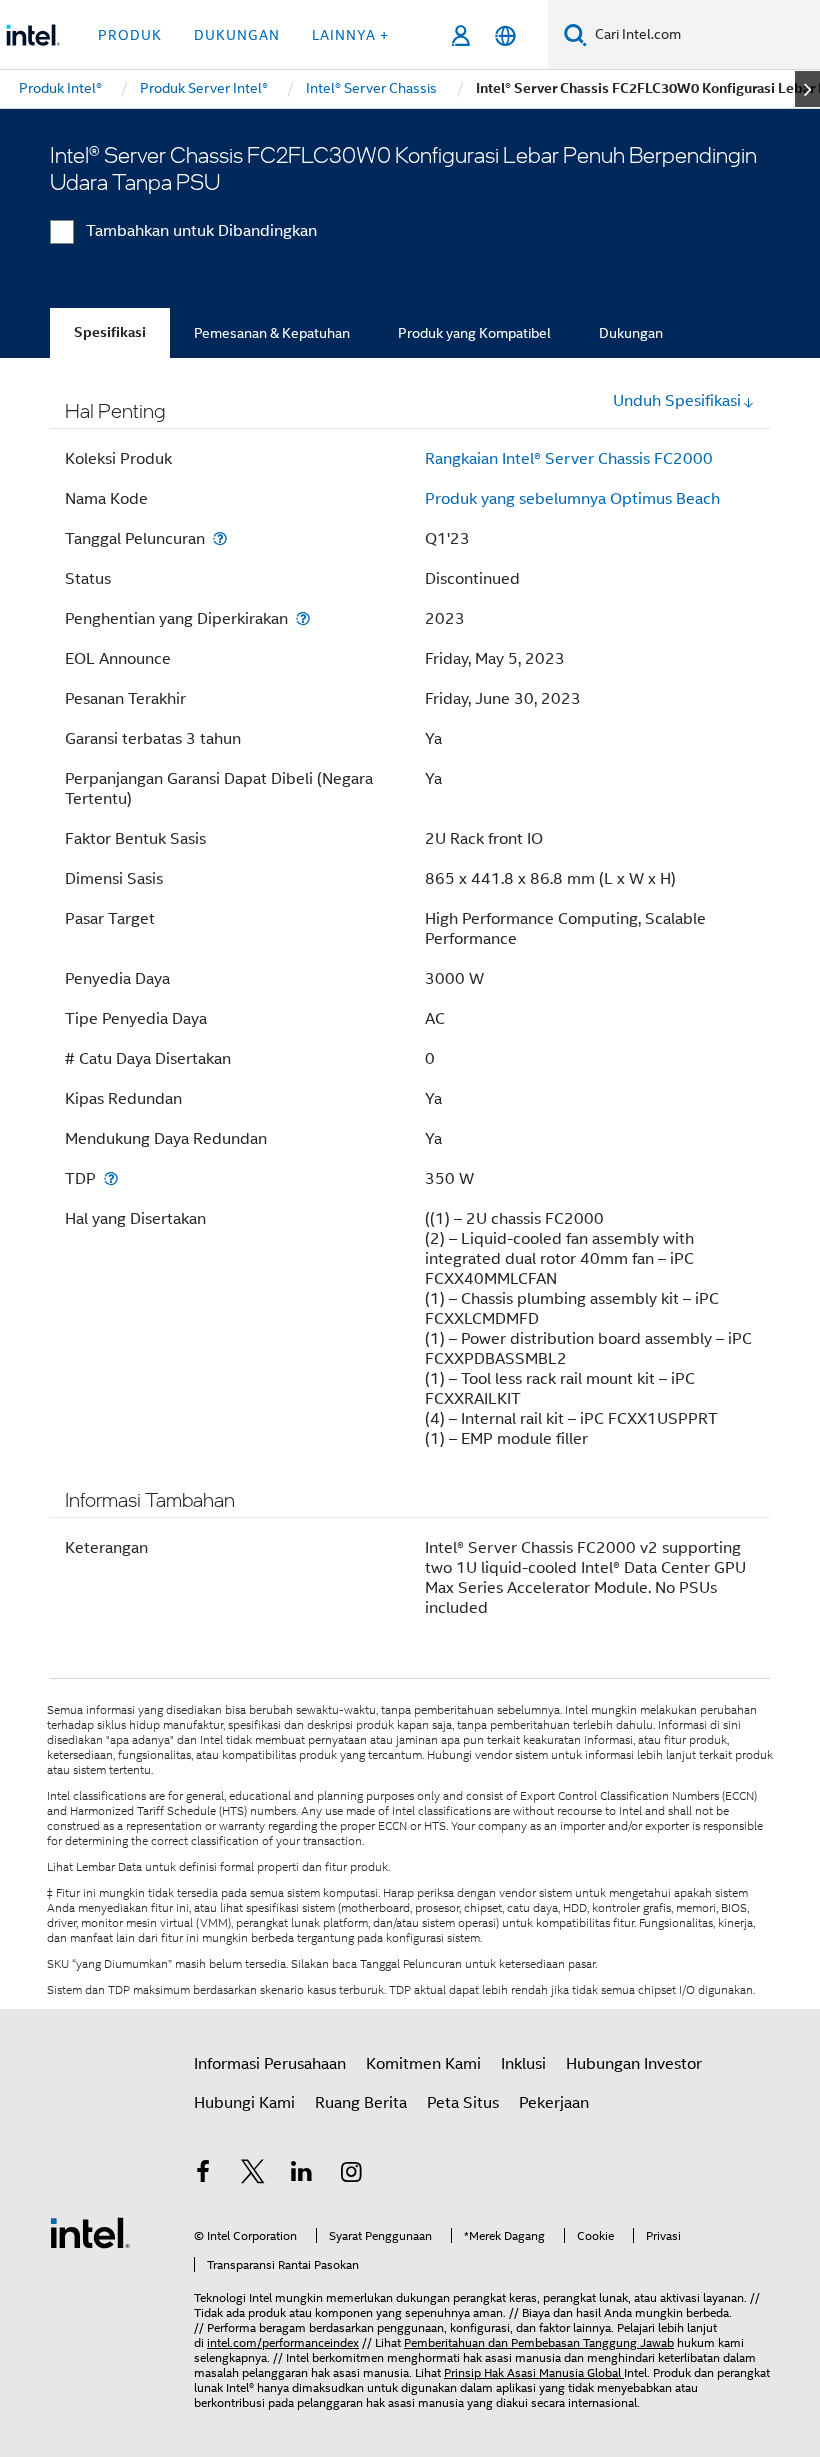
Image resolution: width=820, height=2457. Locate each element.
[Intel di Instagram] (352, 2175)
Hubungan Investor (634, 2064)
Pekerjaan (554, 2103)
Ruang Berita (361, 2103)
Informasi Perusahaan (270, 2064)
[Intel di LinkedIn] (302, 2175)
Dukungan (631, 333)
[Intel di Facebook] (203, 2175)
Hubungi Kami (244, 2103)
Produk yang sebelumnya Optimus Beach (572, 499)
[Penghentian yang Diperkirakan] (303, 618)
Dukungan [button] (237, 35)
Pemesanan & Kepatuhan (272, 333)
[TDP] (111, 1178)
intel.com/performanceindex (283, 2342)
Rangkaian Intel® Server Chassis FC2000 (569, 459)
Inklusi (523, 2064)
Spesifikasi (110, 332)
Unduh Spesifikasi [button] (677, 401)
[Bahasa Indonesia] (505, 35)
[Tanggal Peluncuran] (220, 538)
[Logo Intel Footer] (90, 2232)
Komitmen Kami (423, 2064)
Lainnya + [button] (350, 35)
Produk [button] (130, 35)
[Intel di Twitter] (253, 2175)
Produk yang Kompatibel (474, 333)
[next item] (807, 89)
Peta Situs (463, 2103)
